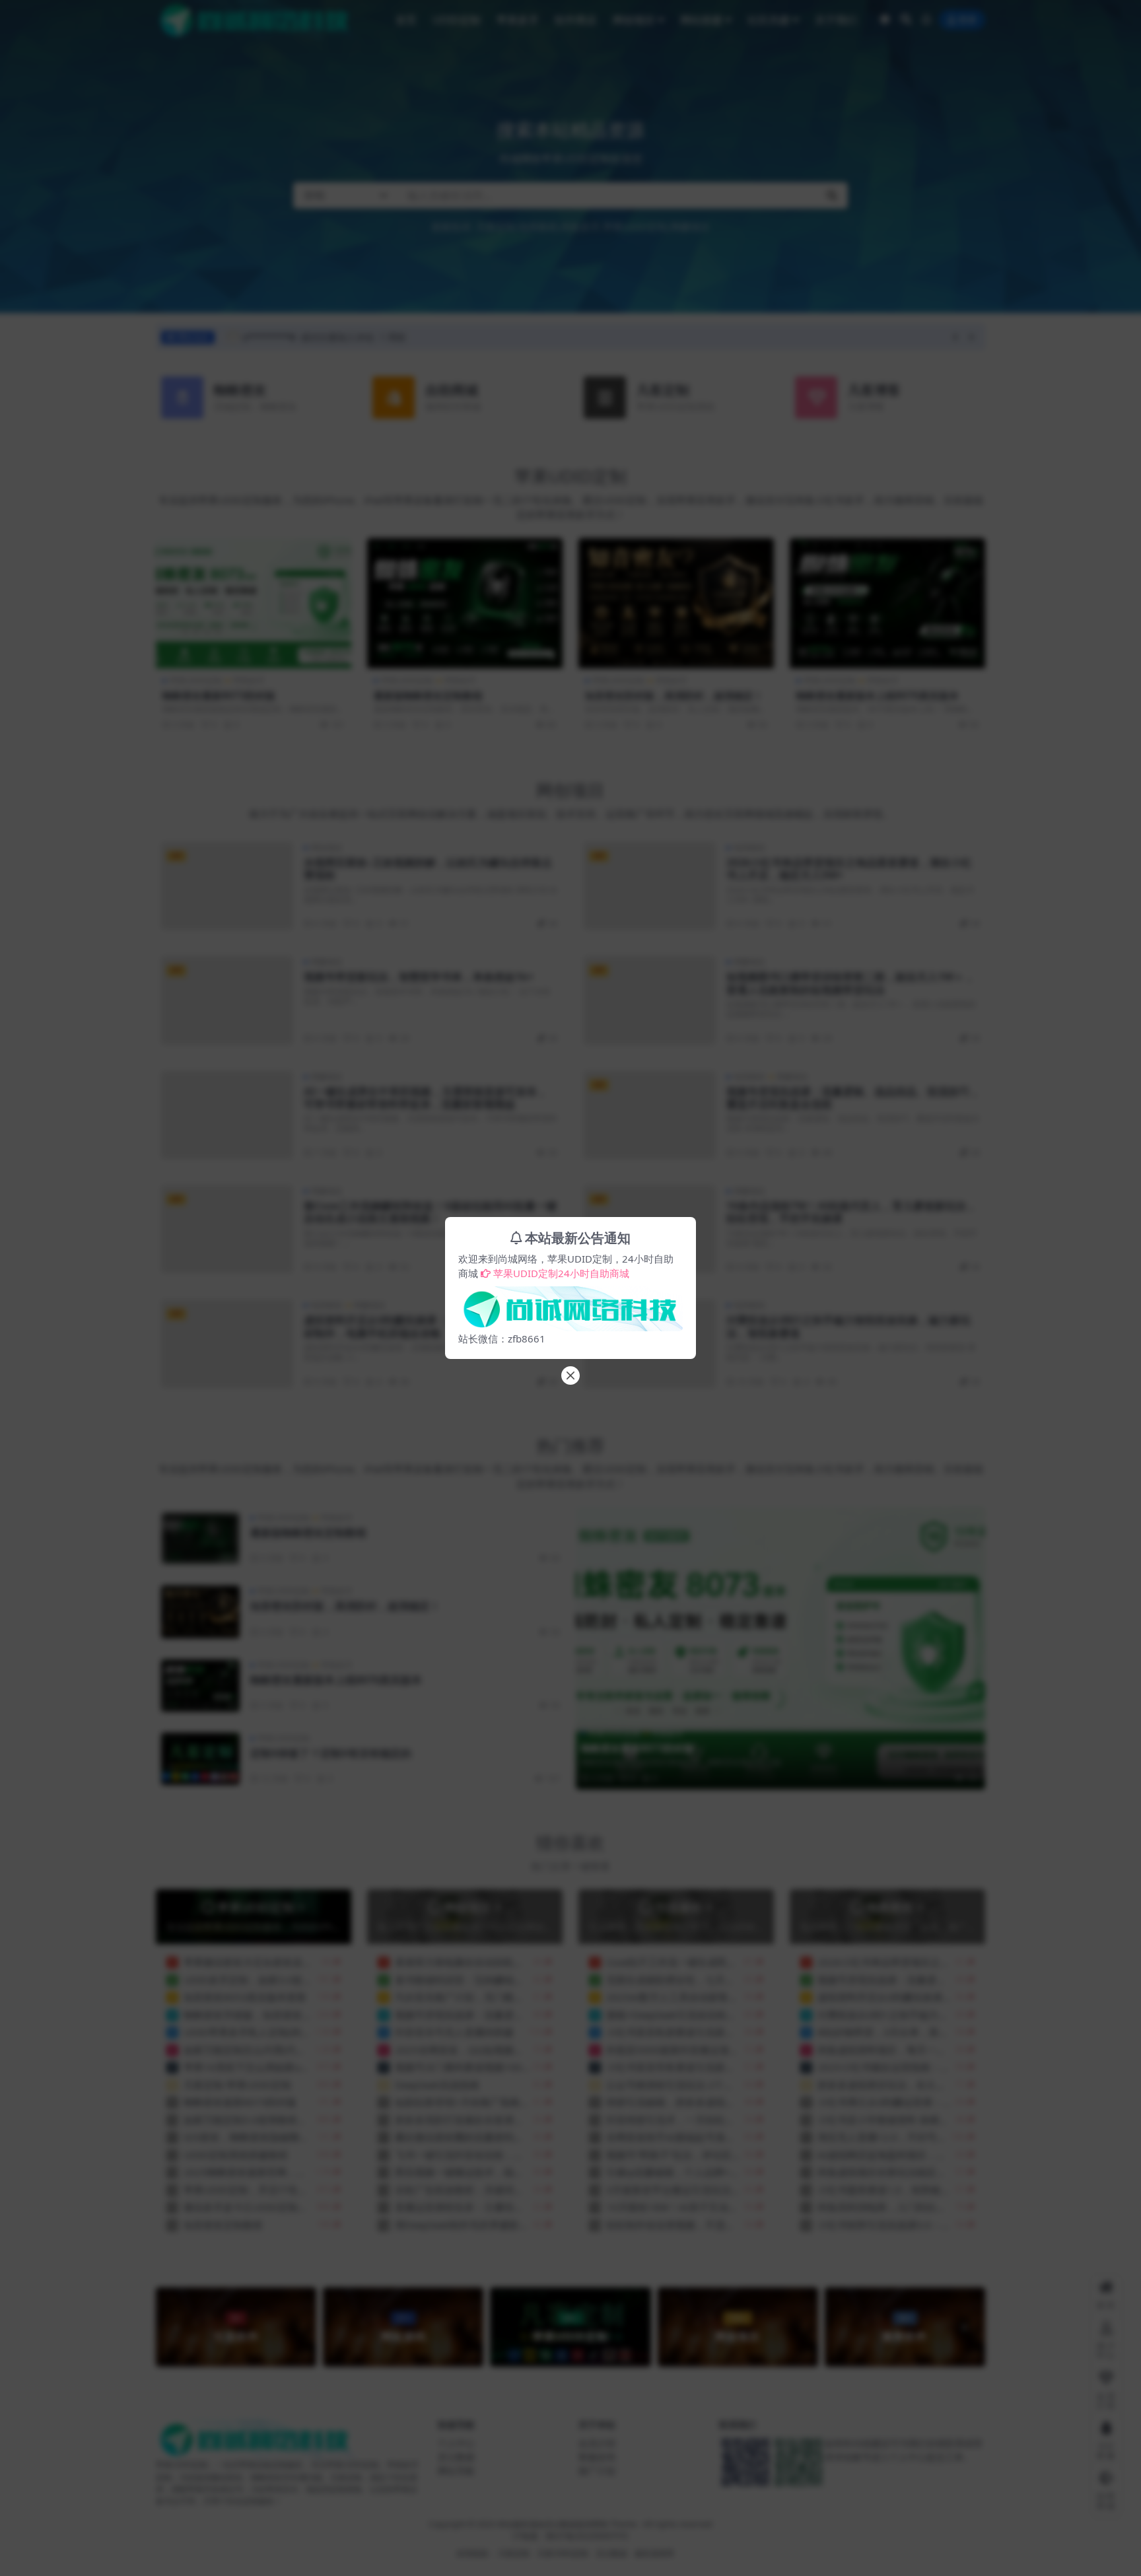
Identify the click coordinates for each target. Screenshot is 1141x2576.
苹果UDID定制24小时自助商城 (561, 1273)
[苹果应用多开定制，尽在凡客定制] (570, 1305)
